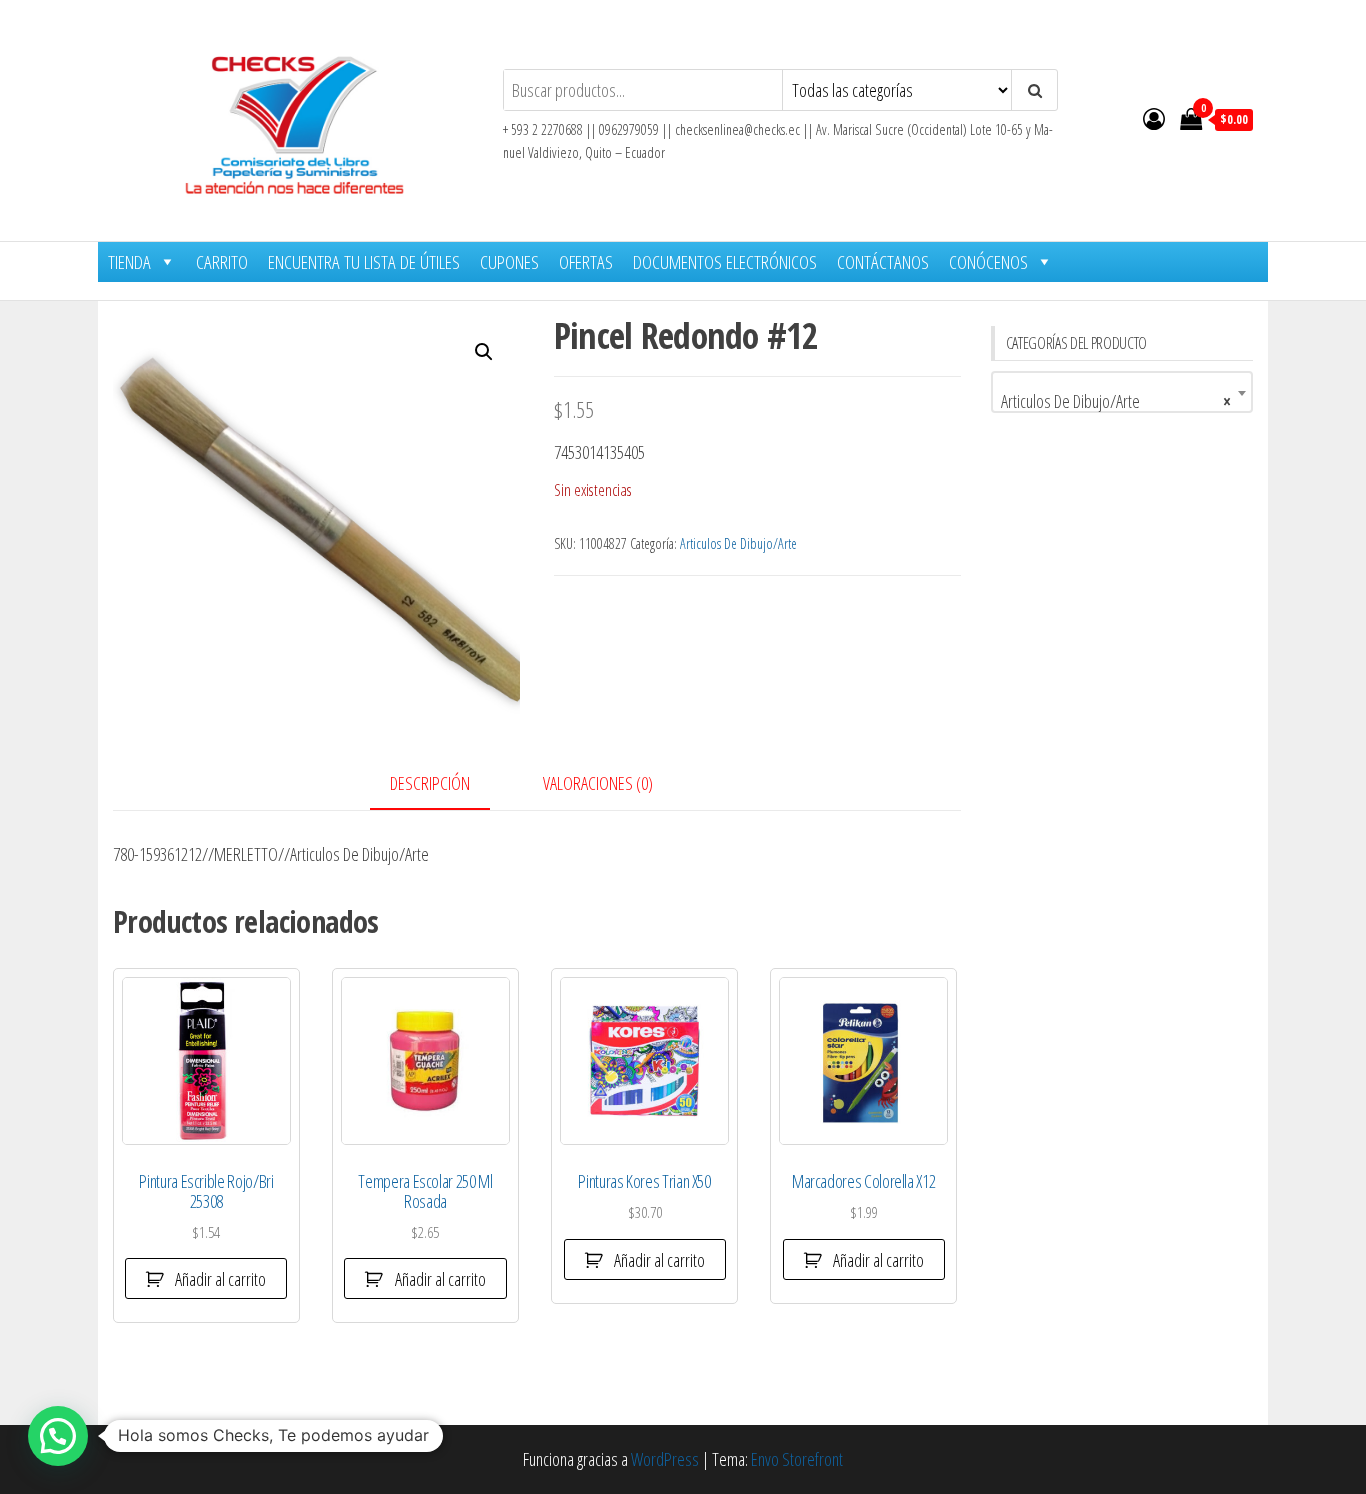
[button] (484, 352)
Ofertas (586, 262)
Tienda (129, 262)
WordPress (665, 1459)
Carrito (222, 262)
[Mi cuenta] (1154, 118)
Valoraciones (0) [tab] (598, 783)
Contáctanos (883, 262)
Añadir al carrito (220, 1279)
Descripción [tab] (430, 783)
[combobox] (1122, 392)
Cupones (509, 262)
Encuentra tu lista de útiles (364, 262)
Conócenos (988, 262)
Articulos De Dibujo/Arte (738, 543)
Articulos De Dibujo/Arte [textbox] (1116, 401)
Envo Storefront (797, 1459)
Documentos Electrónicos (725, 262)
